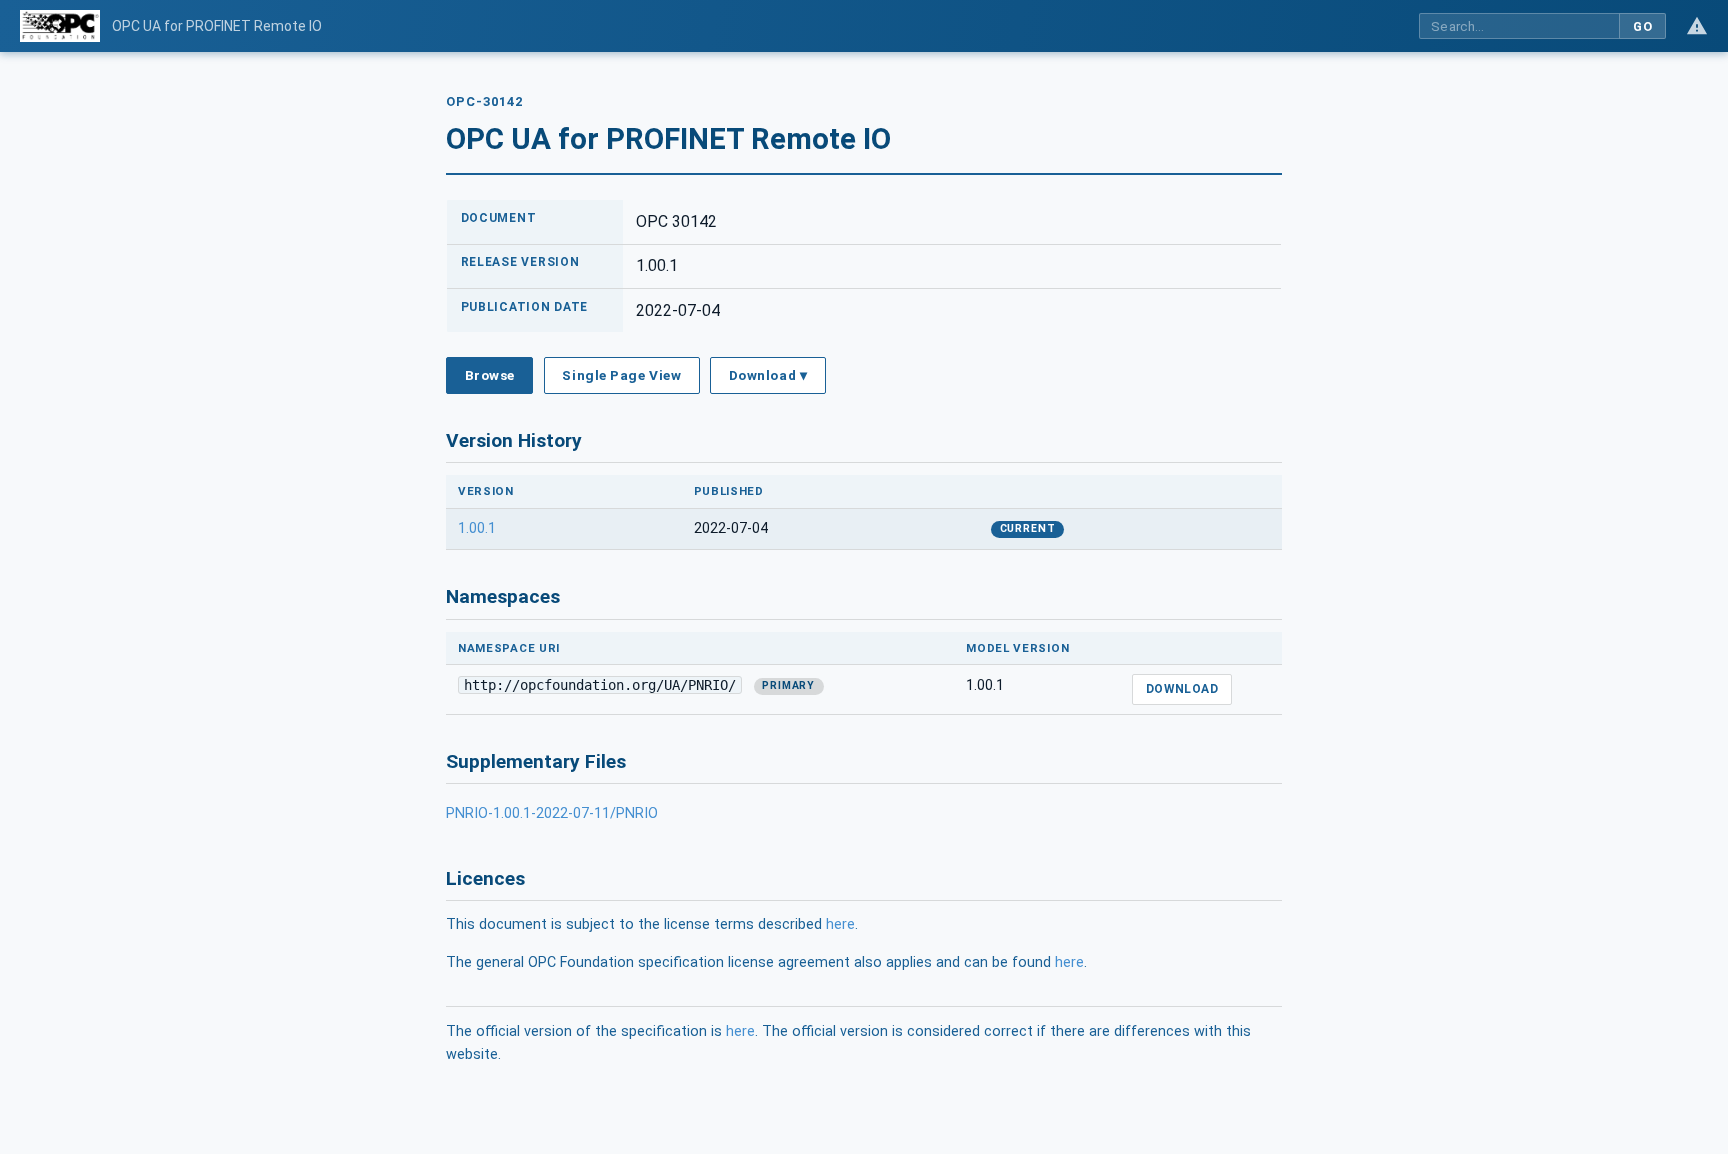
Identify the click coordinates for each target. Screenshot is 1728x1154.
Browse (490, 375)
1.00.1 (477, 528)
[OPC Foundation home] (60, 26)
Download (1182, 689)
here (840, 924)
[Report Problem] (1697, 26)
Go (1642, 26)
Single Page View (621, 375)
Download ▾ (768, 375)
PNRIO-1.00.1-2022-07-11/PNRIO (552, 813)
